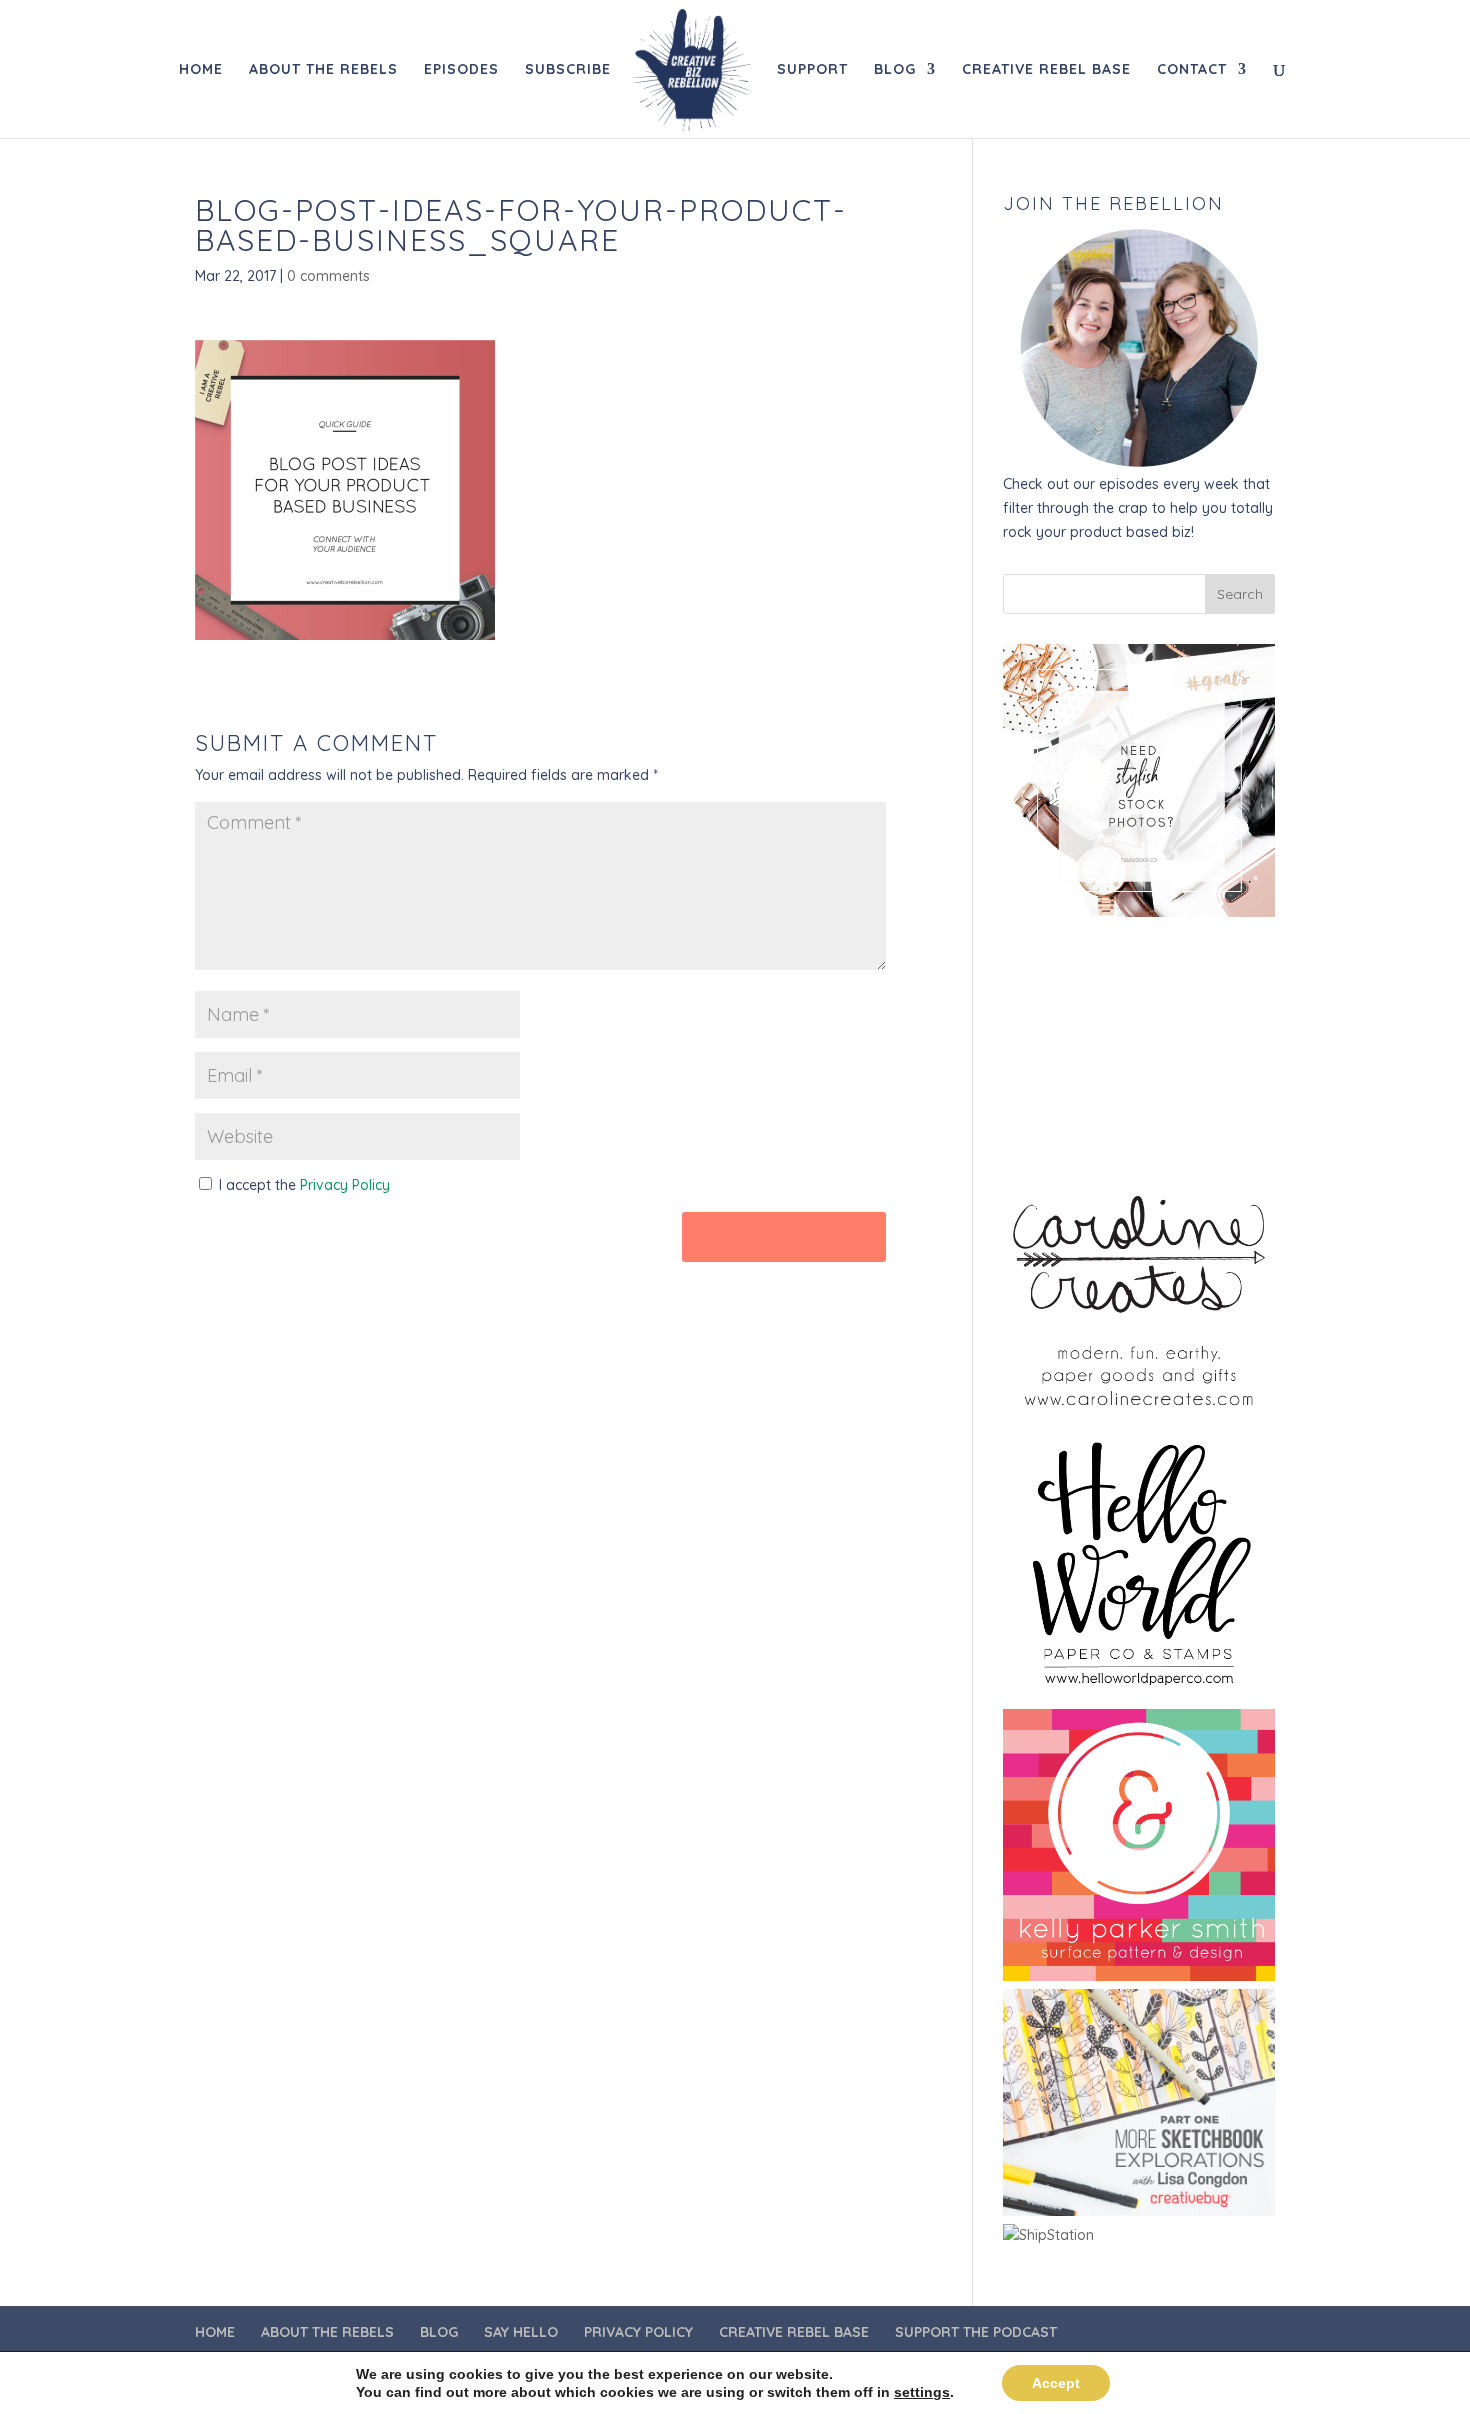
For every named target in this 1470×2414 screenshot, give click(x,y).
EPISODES (461, 70)
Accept (1056, 2383)
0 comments (328, 276)
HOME (201, 70)
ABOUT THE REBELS (323, 70)
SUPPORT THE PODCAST (976, 2332)
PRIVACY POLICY (638, 2332)
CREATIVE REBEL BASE (1046, 70)
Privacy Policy (345, 1185)
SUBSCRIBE (568, 70)
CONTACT (1192, 70)
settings (922, 2392)
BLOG (895, 70)
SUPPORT (812, 70)
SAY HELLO (521, 2332)
